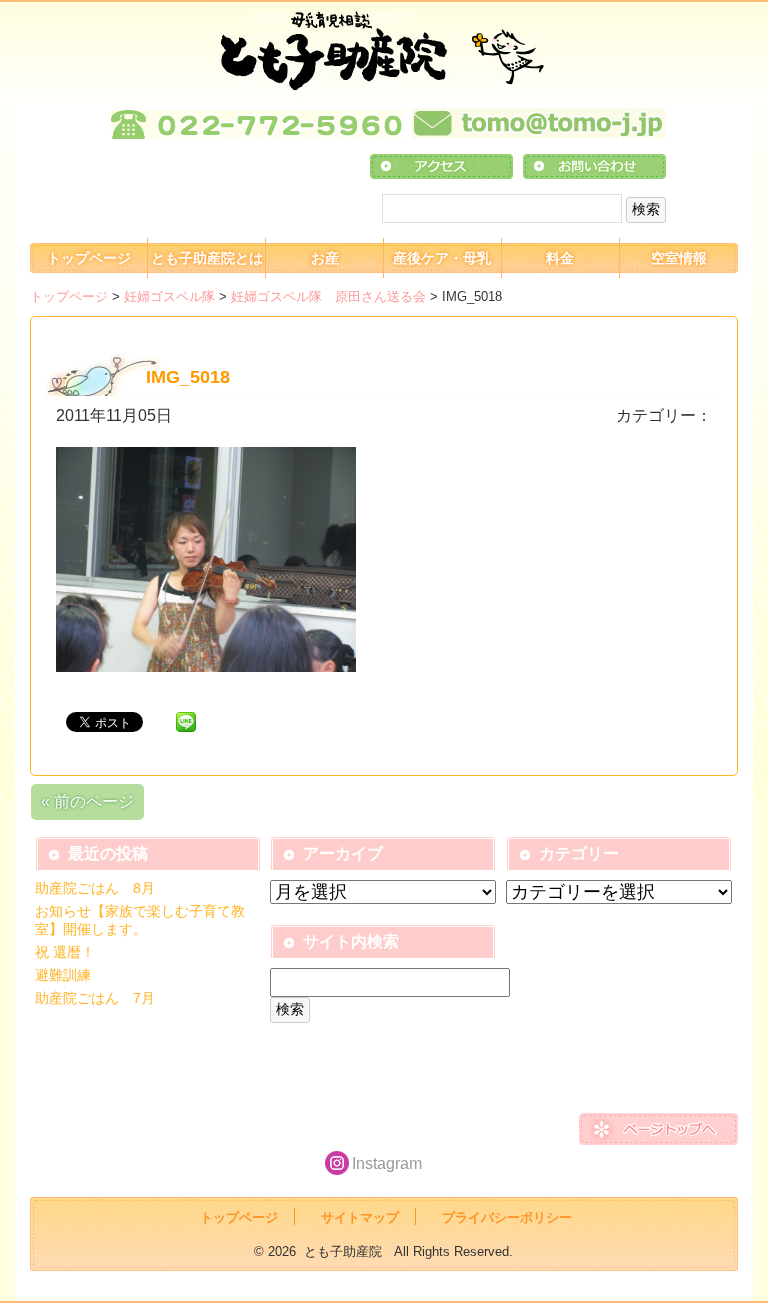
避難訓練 (63, 975)
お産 (325, 258)
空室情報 (679, 258)
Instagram (387, 1163)
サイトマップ (360, 1217)
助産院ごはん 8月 (95, 888)
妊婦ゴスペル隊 (169, 296)
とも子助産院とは (207, 258)
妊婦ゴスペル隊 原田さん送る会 (328, 296)
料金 (560, 258)
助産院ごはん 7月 (95, 998)
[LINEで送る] (186, 720)
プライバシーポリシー (507, 1217)
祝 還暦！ (65, 952)
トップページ (89, 258)
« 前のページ (87, 801)
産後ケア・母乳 (442, 258)
